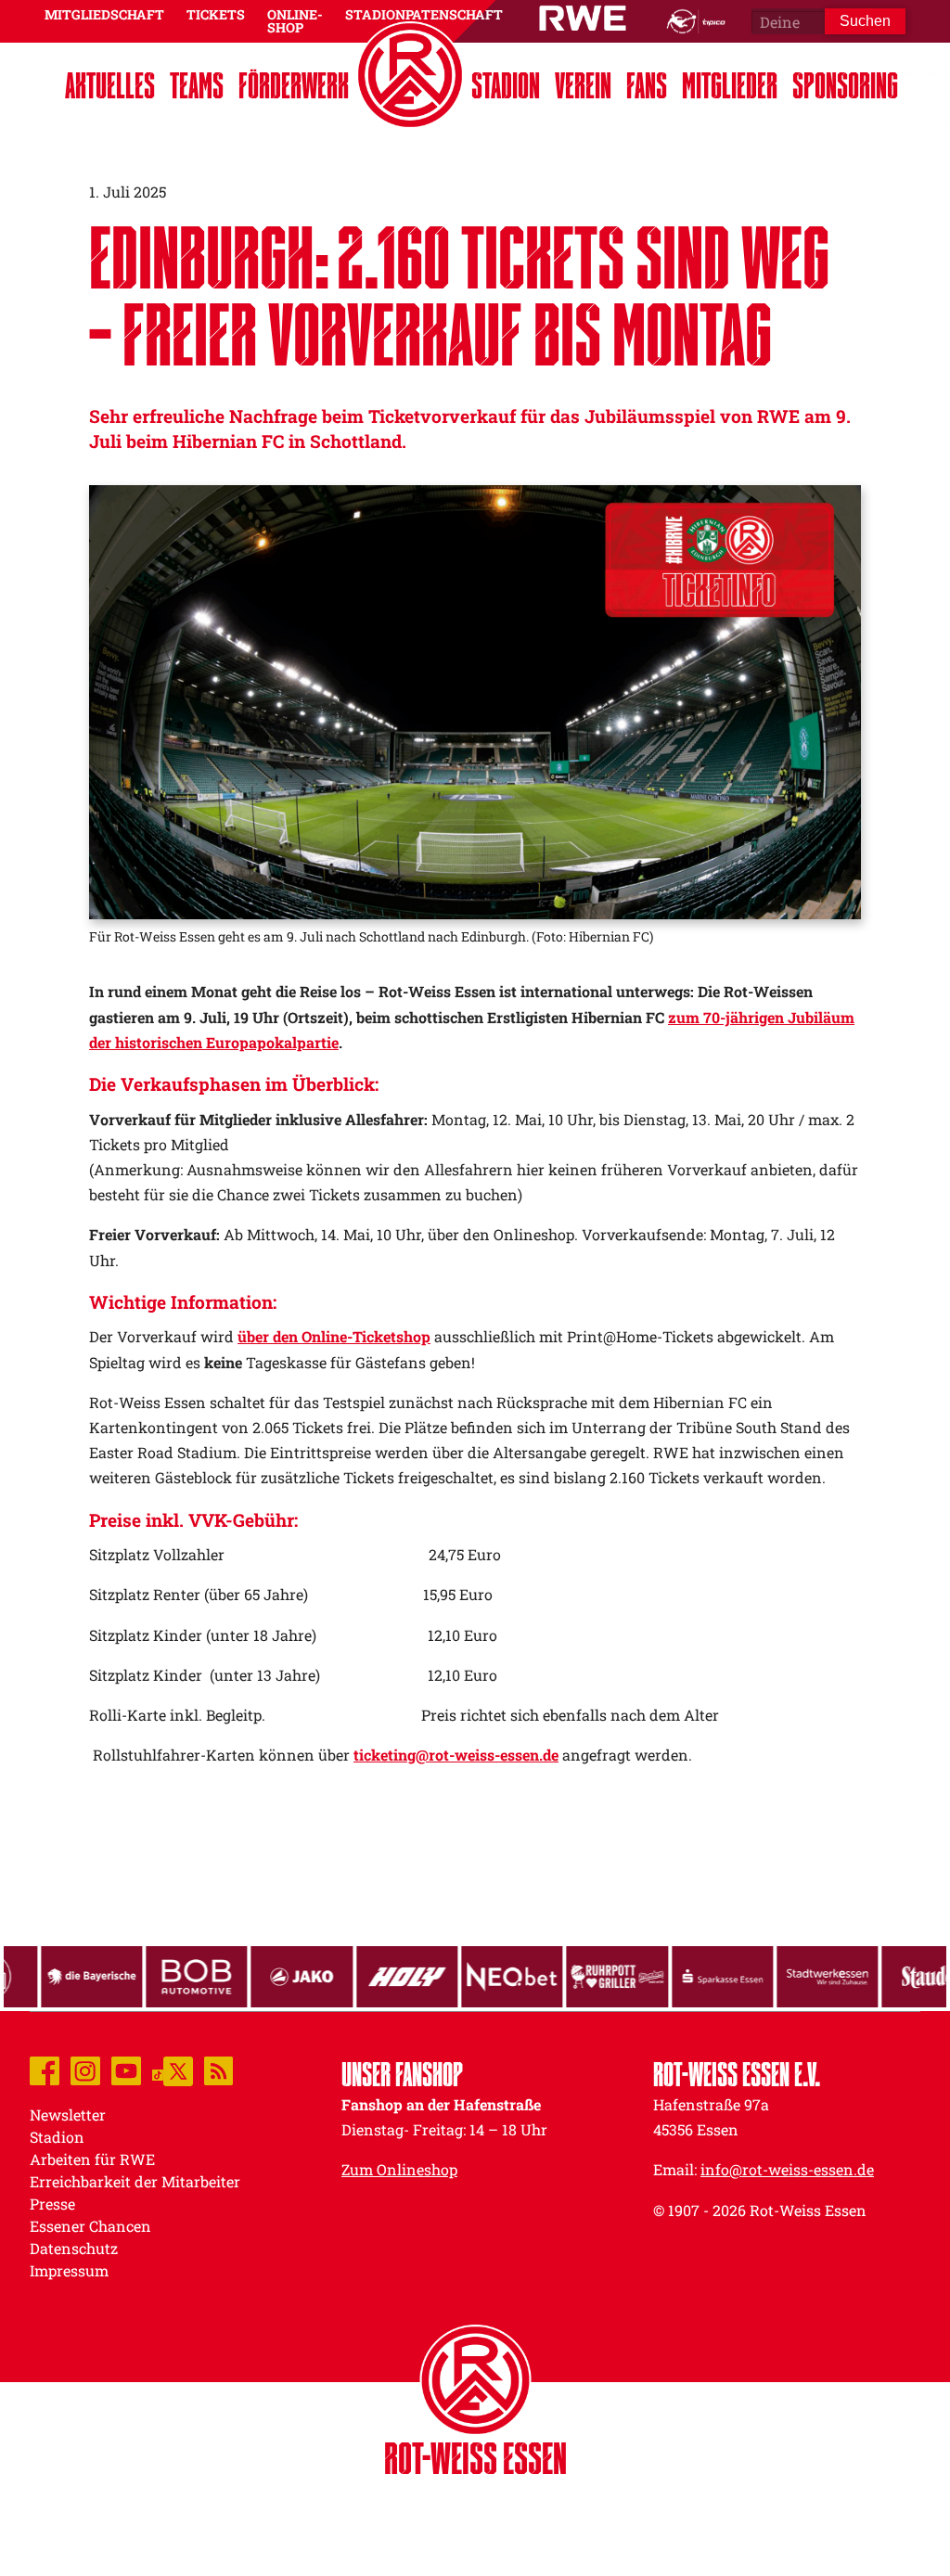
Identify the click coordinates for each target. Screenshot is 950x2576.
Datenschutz (74, 2248)
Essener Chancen (90, 2226)
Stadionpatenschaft (424, 14)
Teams (197, 85)
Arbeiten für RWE (92, 2159)
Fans (647, 85)
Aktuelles (110, 85)
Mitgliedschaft (104, 14)
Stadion (506, 85)
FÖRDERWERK (294, 85)
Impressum (69, 2270)
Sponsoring (845, 85)
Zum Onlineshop (399, 2169)
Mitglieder (730, 85)
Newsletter (68, 2115)
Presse (52, 2204)
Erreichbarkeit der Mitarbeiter (135, 2181)
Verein (583, 85)
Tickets (216, 14)
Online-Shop (295, 21)
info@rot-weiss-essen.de (787, 2169)
